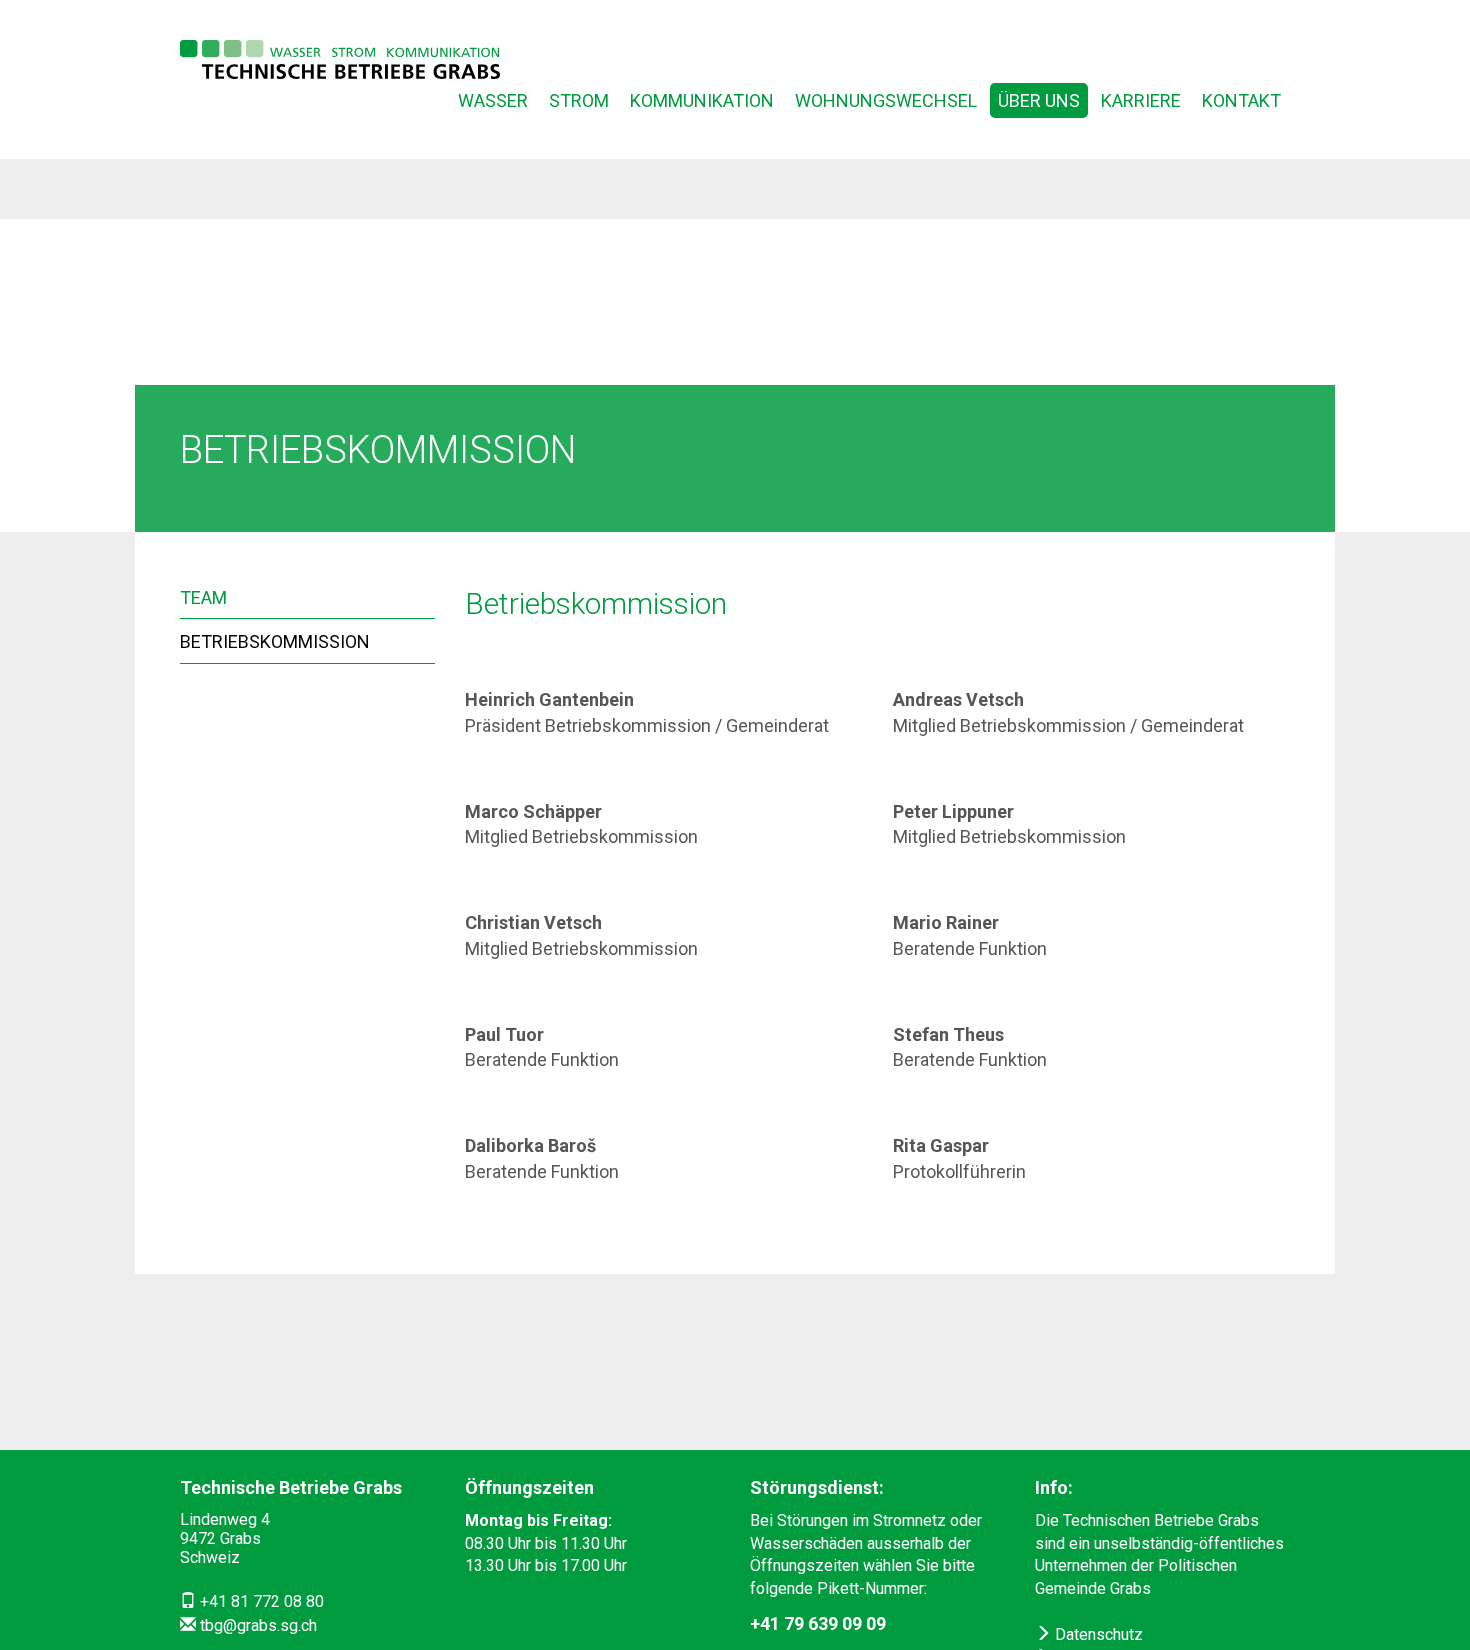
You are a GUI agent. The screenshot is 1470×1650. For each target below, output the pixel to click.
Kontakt (1241, 100)
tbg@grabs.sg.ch (258, 1625)
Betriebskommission (275, 641)
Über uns (1039, 100)
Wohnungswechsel (886, 100)
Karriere (1141, 100)
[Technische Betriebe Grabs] (340, 59)
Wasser (493, 100)
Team (203, 597)
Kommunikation (702, 100)
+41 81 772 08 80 (262, 1601)
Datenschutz (1097, 1634)
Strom (579, 100)
